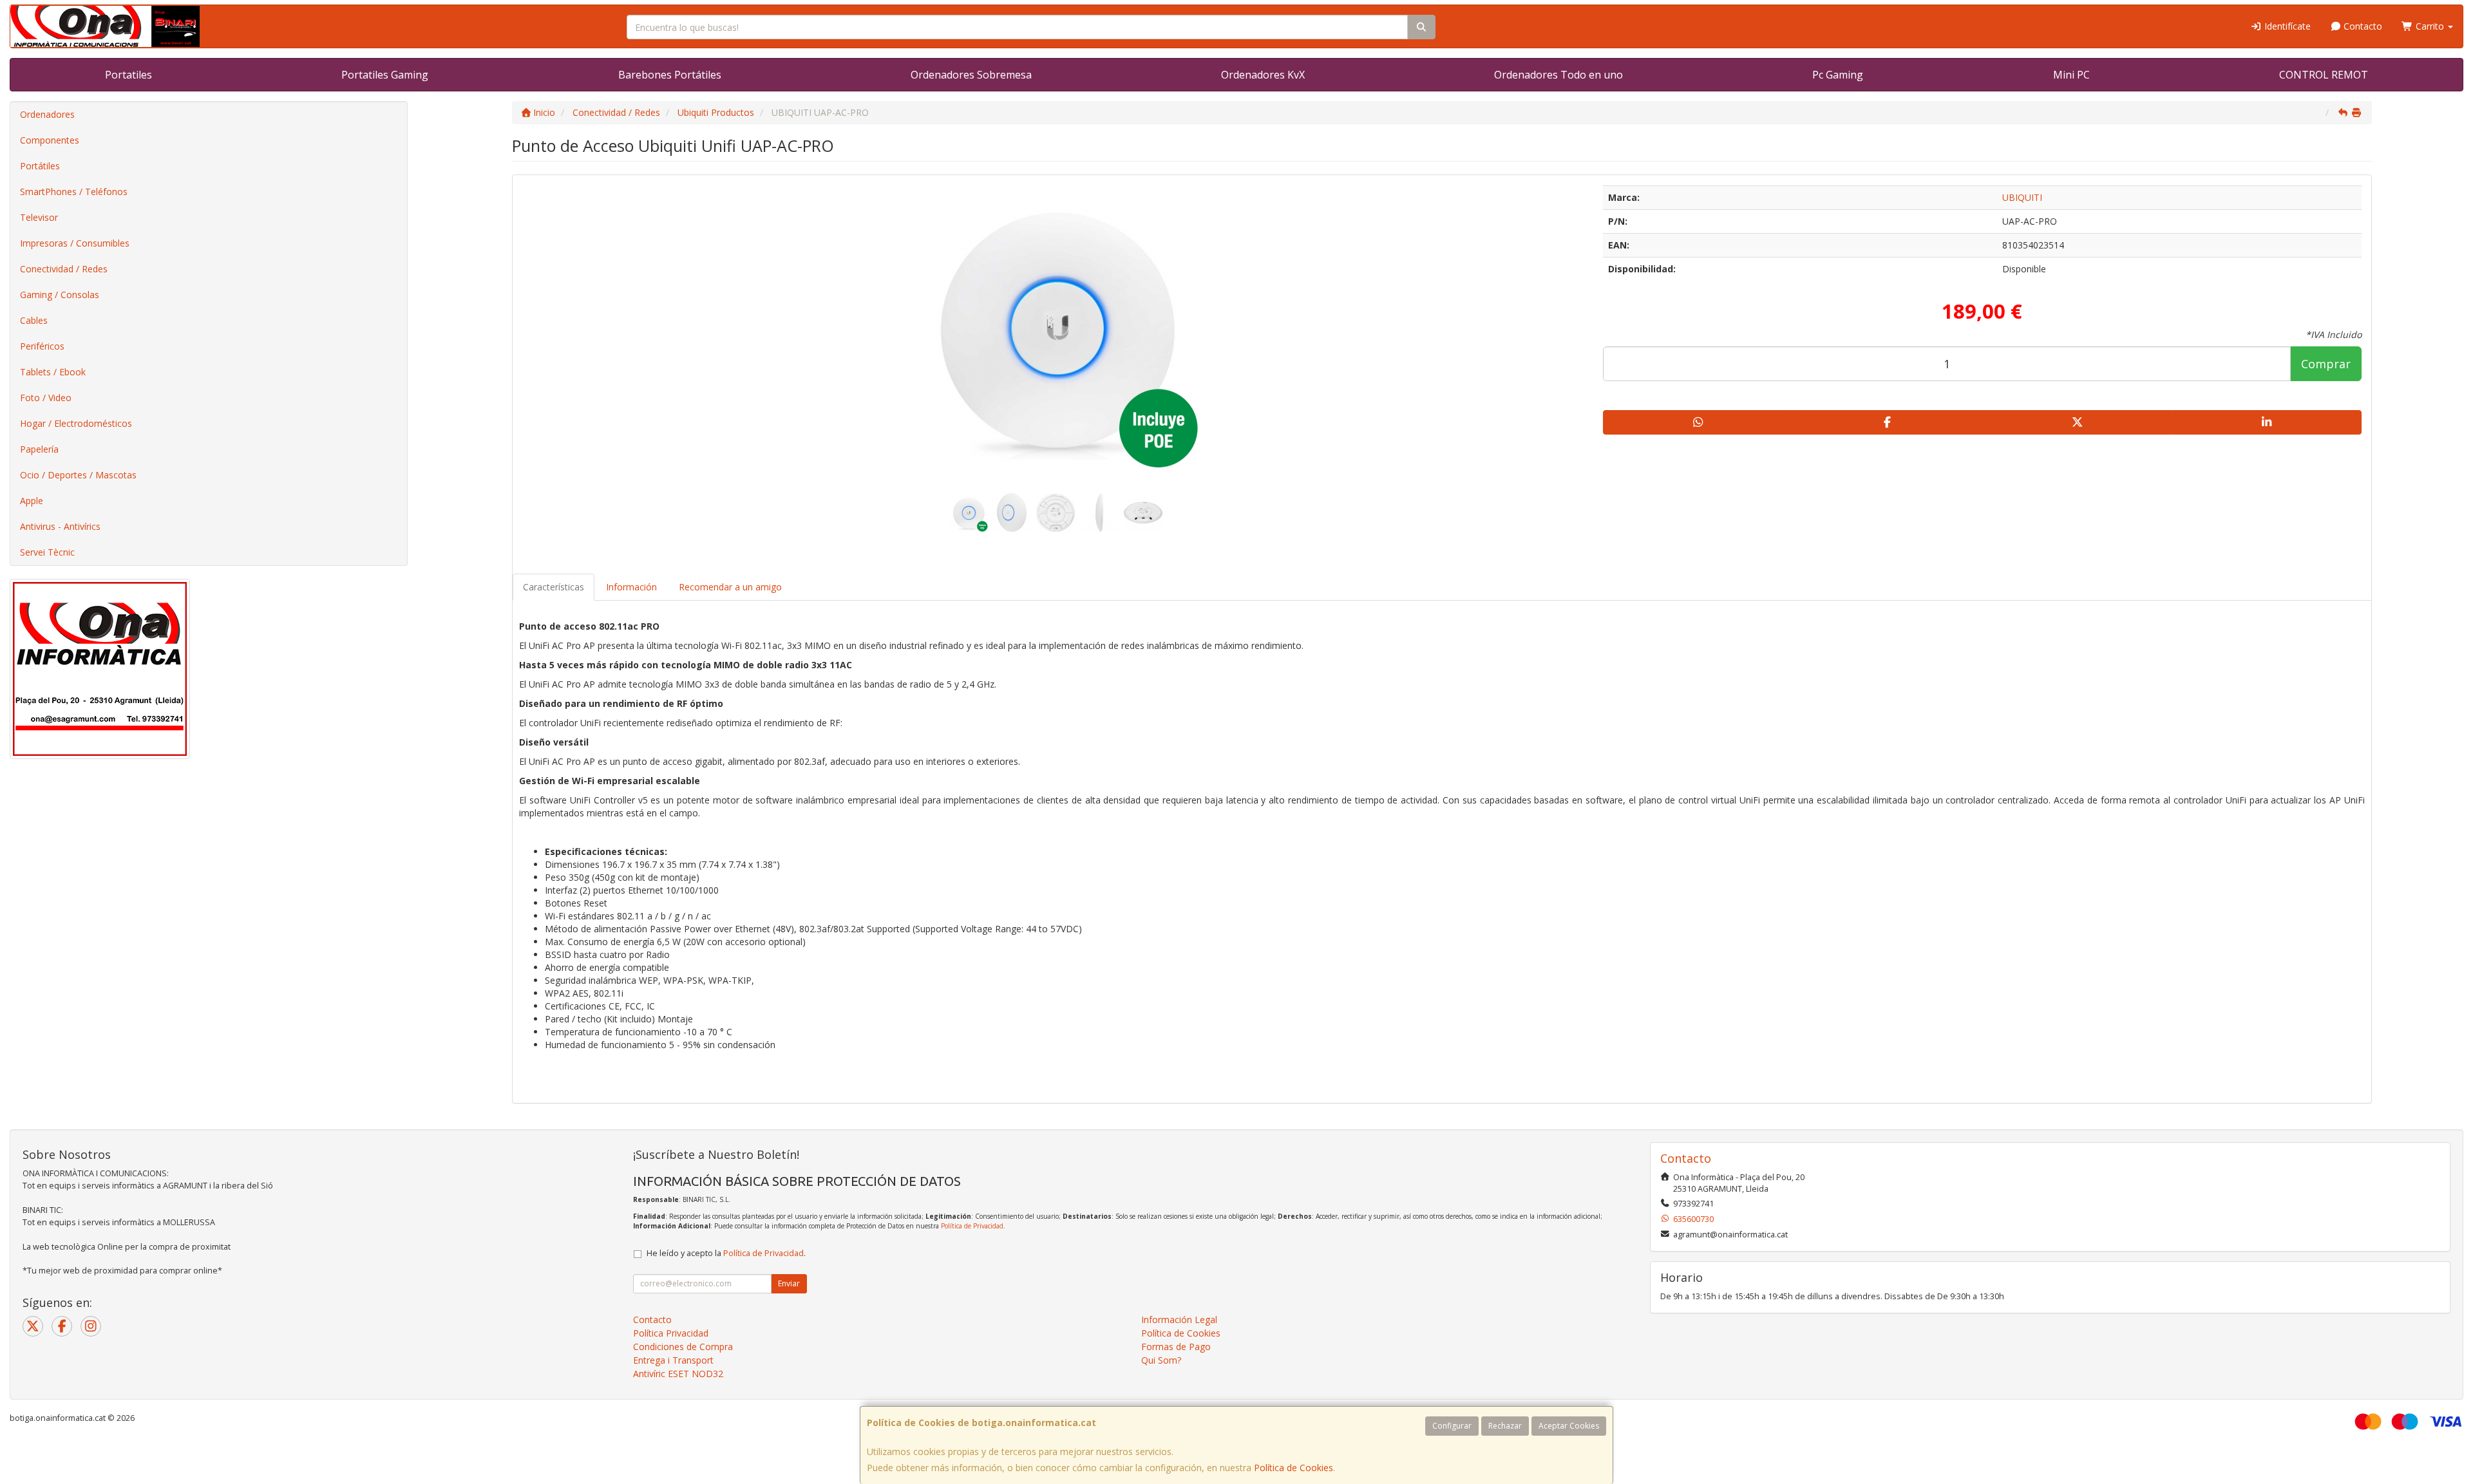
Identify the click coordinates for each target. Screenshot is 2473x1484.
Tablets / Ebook (53, 372)
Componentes (50, 140)
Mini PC (2071, 75)
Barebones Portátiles (670, 75)
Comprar (2326, 364)
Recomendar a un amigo (730, 587)
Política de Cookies (1293, 1468)
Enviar (789, 1283)
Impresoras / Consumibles (75, 243)
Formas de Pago (1176, 1347)
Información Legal (1179, 1320)
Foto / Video (46, 398)
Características (554, 587)
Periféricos (42, 346)
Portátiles (40, 166)
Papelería (39, 449)
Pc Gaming (1838, 75)
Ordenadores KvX (1263, 75)
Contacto (2362, 26)
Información (631, 587)
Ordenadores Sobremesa (971, 75)
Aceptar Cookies (1569, 1426)
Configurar (1452, 1426)
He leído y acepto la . (726, 1253)
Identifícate (2286, 26)
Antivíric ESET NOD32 (678, 1374)
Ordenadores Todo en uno (1559, 75)
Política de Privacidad (972, 1226)
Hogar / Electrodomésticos (76, 423)
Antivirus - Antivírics (60, 526)
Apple (32, 501)
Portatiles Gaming (385, 75)
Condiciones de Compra (683, 1347)
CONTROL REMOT (2324, 75)
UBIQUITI (2022, 197)
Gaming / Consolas (60, 295)
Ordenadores (47, 114)
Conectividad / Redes (64, 269)
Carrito (2430, 26)
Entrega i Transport (673, 1360)
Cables (34, 320)
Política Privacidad (671, 1333)
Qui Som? (1161, 1360)
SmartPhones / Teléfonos (74, 192)
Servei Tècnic (47, 552)
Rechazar (1505, 1426)
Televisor (39, 217)
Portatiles (128, 75)
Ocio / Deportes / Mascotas (78, 475)
